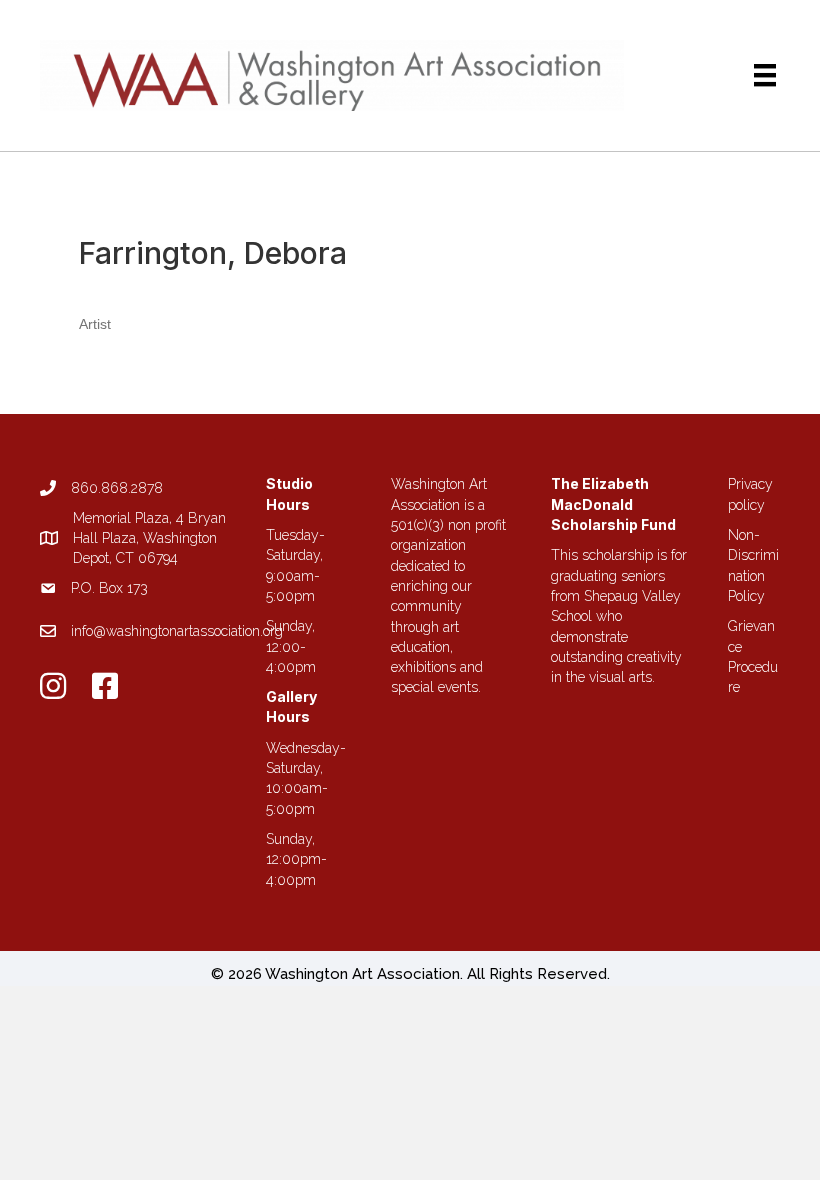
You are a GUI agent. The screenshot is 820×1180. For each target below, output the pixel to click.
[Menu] (765, 75)
